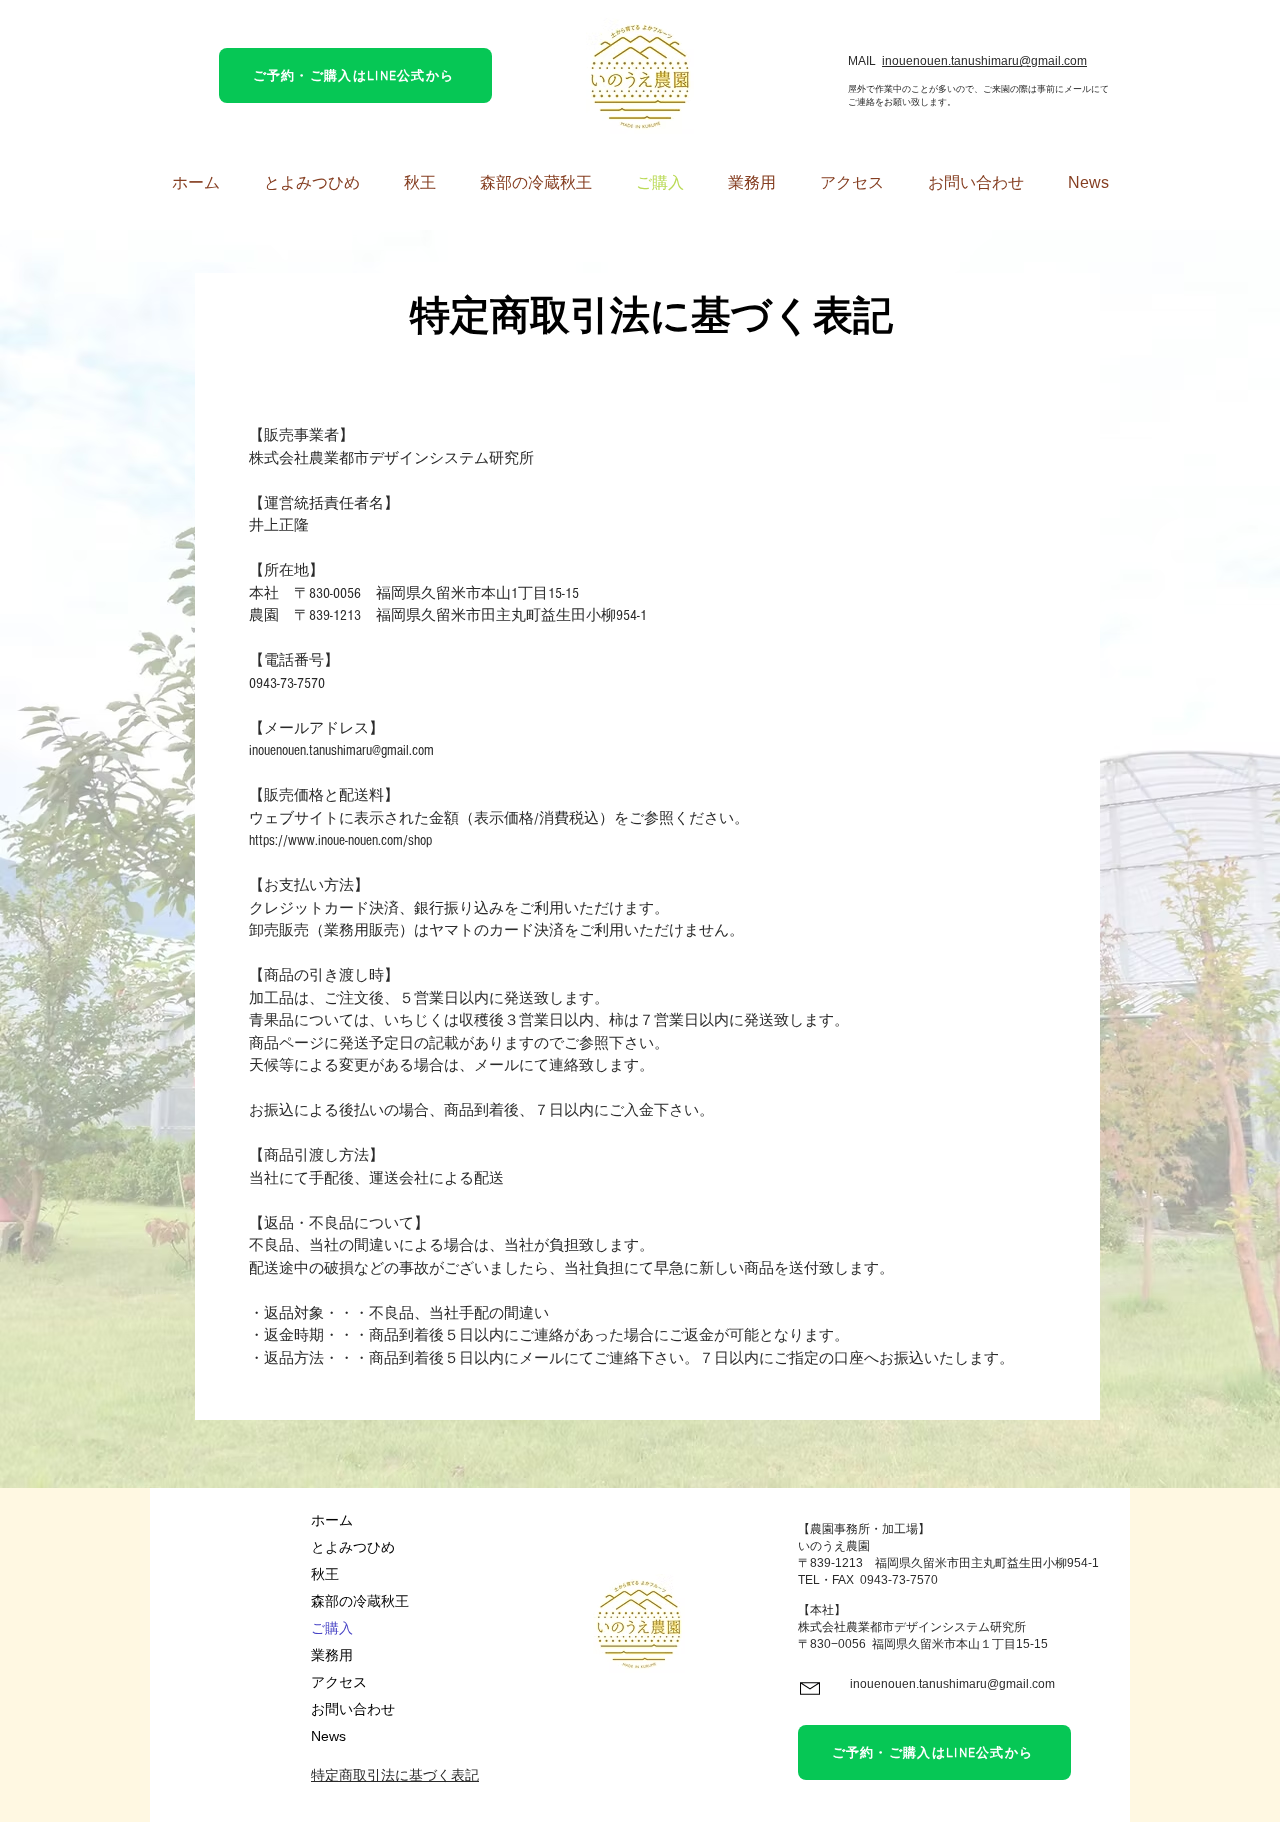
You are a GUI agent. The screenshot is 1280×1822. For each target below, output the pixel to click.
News (328, 1736)
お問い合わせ (353, 1709)
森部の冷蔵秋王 (360, 1601)
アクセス (339, 1682)
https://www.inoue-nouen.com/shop (340, 840)
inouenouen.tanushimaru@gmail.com (984, 61)
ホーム (332, 1520)
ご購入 (332, 1628)
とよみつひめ (353, 1547)
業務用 (332, 1655)
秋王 (325, 1574)
